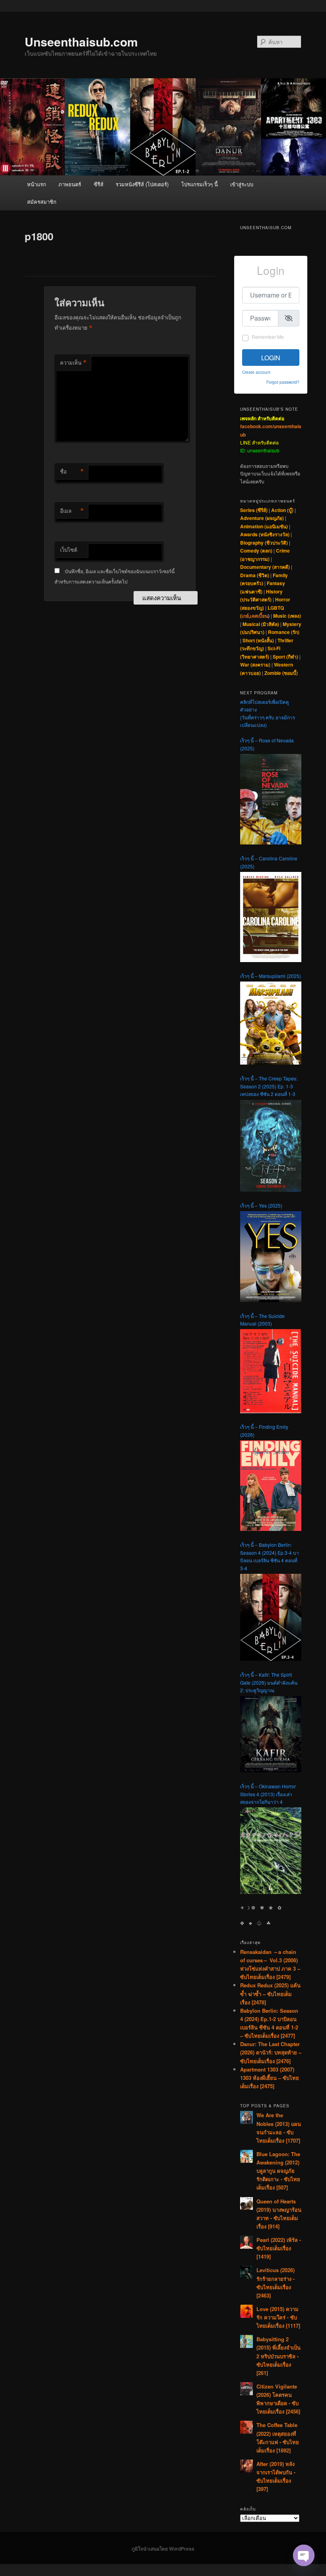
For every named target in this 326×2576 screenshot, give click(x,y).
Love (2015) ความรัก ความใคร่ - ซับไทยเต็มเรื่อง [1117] (278, 2317)
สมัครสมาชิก (42, 202)
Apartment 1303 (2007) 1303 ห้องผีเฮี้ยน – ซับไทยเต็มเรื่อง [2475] (270, 2078)
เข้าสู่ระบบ (242, 184)
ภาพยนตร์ (70, 184)
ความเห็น (73, 363)
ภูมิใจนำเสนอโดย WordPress (163, 2549)
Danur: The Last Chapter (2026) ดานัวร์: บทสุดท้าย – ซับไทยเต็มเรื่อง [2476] (271, 2052)
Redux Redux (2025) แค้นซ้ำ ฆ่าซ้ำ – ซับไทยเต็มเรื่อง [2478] (270, 1993)
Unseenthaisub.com (81, 42)
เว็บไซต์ (69, 550)
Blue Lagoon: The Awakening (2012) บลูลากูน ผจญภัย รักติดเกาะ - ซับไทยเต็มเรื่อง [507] (278, 2171)
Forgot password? (283, 382)
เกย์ (245, 616)
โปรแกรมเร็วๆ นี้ (200, 184)
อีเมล (72, 511)
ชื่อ (72, 472)
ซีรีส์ (99, 184)
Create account (256, 372)
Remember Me (268, 337)
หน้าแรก (37, 184)
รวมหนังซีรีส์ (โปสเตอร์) (142, 184)
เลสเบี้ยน (259, 616)
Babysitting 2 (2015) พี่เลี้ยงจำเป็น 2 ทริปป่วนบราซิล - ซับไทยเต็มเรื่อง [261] (278, 2356)
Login (271, 358)
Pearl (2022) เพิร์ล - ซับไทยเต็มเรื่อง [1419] (279, 2248)
